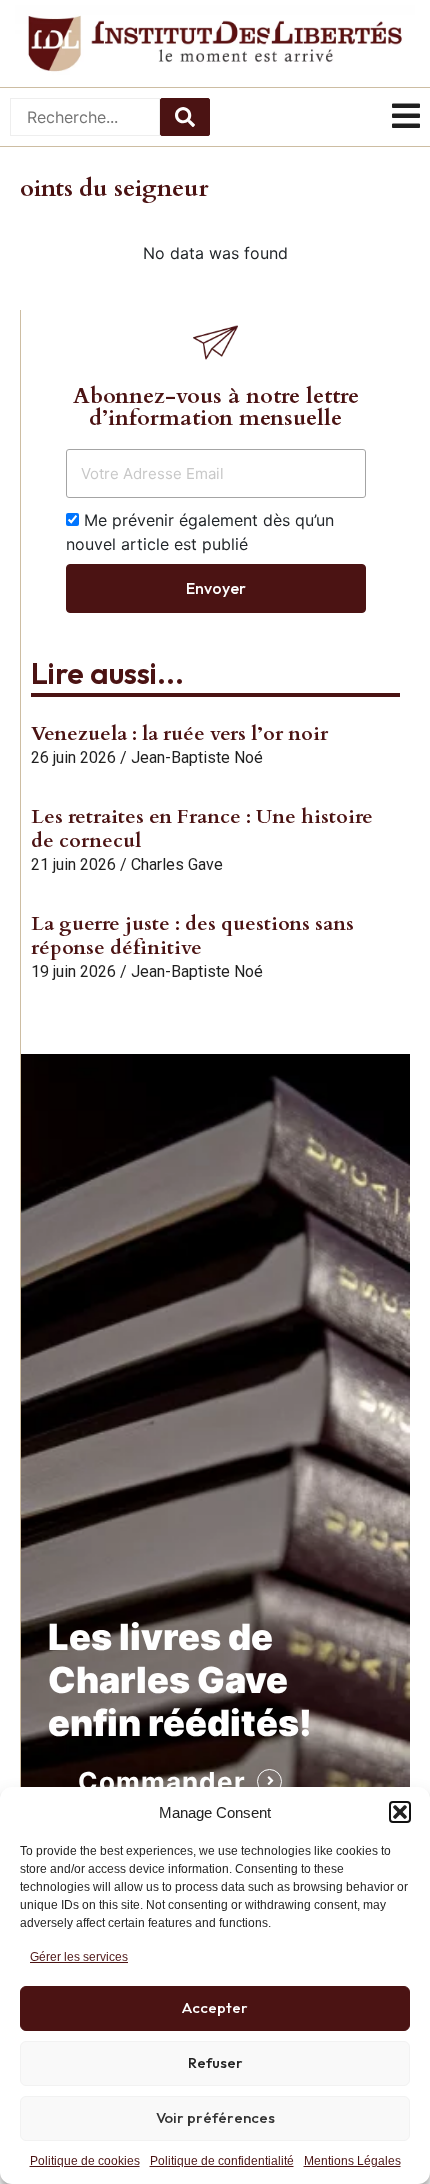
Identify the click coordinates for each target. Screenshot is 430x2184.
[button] (400, 1812)
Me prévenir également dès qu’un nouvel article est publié (200, 532)
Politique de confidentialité (222, 2161)
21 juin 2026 (73, 864)
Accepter (215, 2007)
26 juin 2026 (73, 757)
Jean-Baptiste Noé (197, 757)
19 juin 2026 (73, 971)
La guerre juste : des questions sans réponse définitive (192, 935)
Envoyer (216, 588)
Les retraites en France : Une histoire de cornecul (202, 828)
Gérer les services (79, 1957)
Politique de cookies (85, 2161)
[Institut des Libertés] (215, 43)
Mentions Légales (352, 2161)
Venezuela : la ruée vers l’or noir (179, 733)
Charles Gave (177, 864)
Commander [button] (162, 1781)
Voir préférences (215, 2117)
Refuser (215, 2062)
